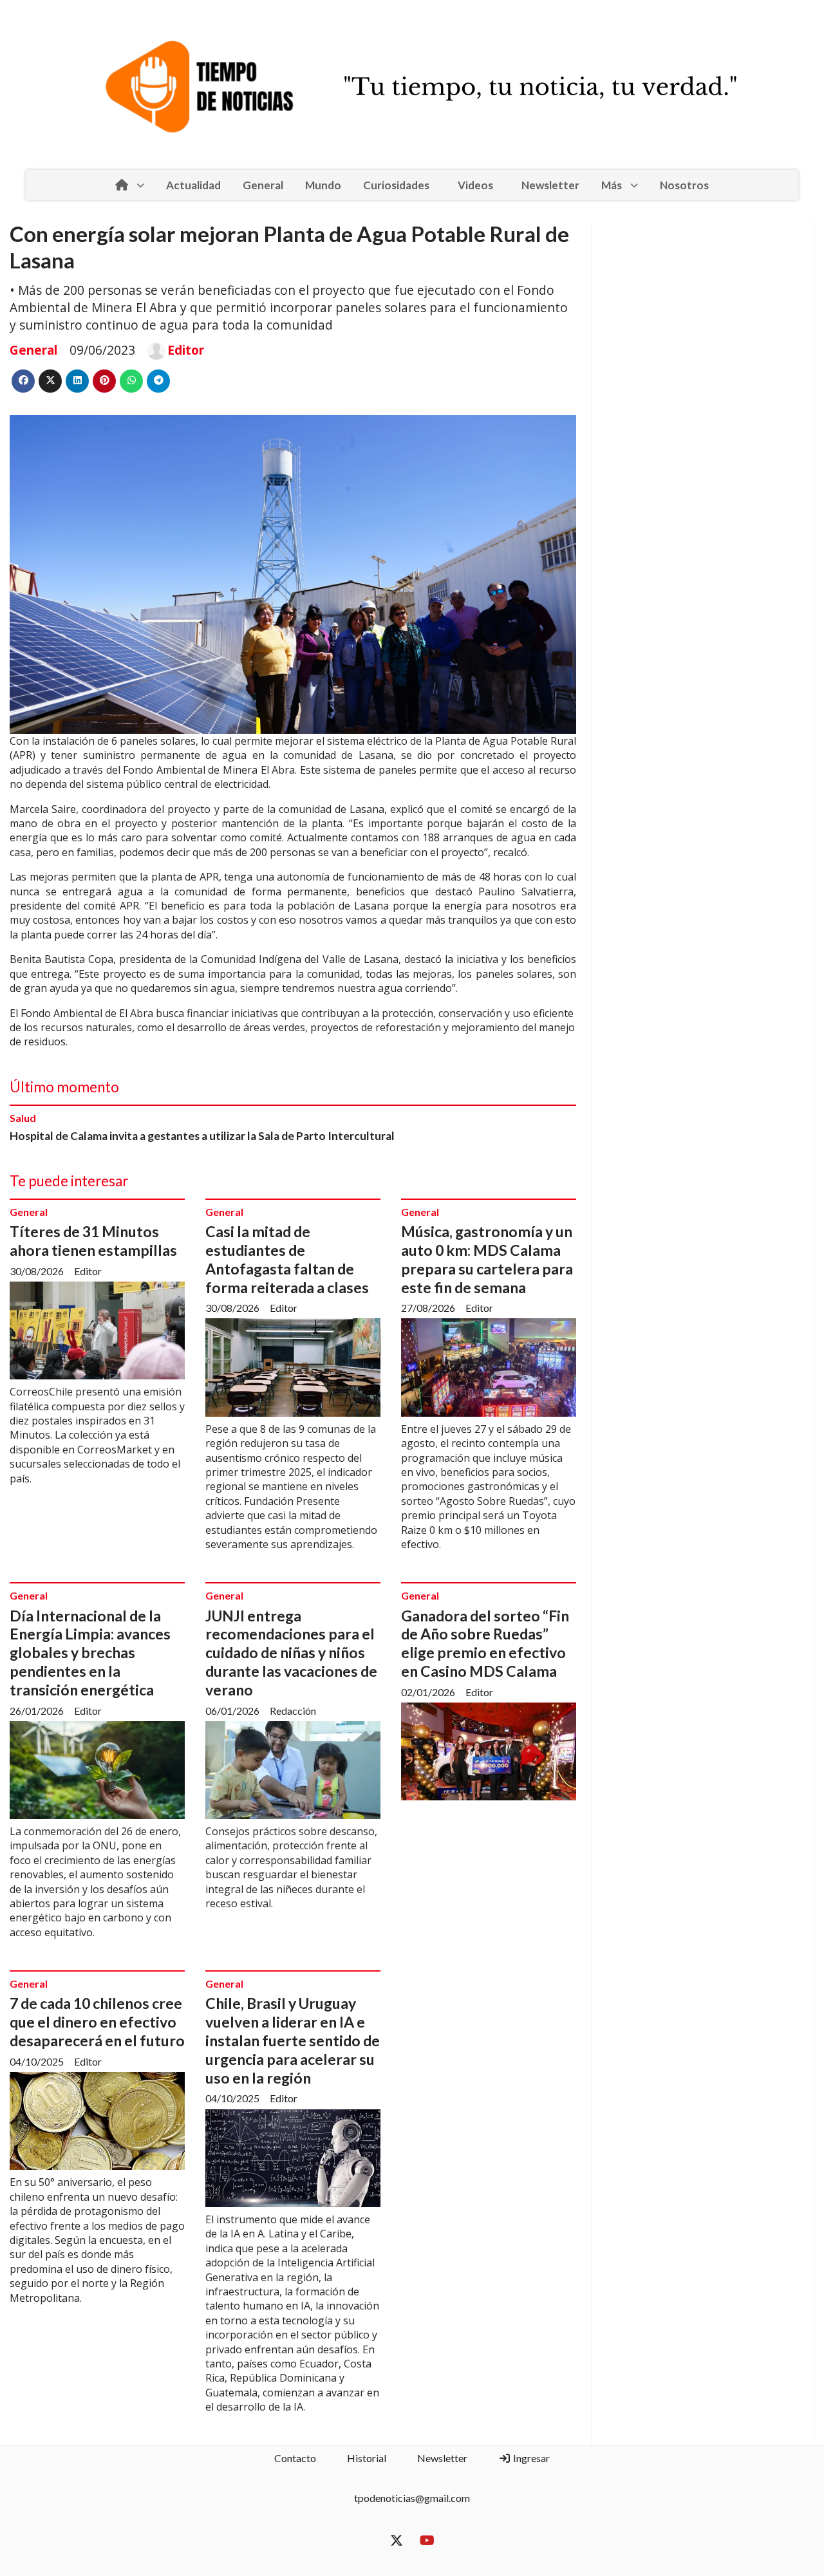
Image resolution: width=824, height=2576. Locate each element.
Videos (475, 185)
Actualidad (193, 185)
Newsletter (550, 185)
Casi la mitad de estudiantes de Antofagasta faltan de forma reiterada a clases (287, 1259)
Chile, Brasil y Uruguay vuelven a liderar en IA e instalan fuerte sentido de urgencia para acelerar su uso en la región (293, 2040)
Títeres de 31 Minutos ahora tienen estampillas (93, 1241)
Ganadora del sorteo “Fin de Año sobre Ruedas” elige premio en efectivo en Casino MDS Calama (485, 1643)
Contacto (295, 2458)
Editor (186, 350)
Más (612, 185)
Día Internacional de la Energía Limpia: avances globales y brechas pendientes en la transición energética (90, 1653)
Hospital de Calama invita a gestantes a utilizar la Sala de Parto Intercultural (202, 1136)
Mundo (323, 185)
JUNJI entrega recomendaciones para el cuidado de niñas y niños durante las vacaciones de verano (291, 1653)
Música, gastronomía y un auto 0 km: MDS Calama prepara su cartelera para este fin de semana (487, 1259)
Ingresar (530, 2458)
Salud (23, 1118)
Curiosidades (396, 185)
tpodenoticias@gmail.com (412, 2498)
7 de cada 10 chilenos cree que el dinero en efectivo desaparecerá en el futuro (97, 2022)
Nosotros (684, 185)
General (263, 185)
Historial (367, 2458)
